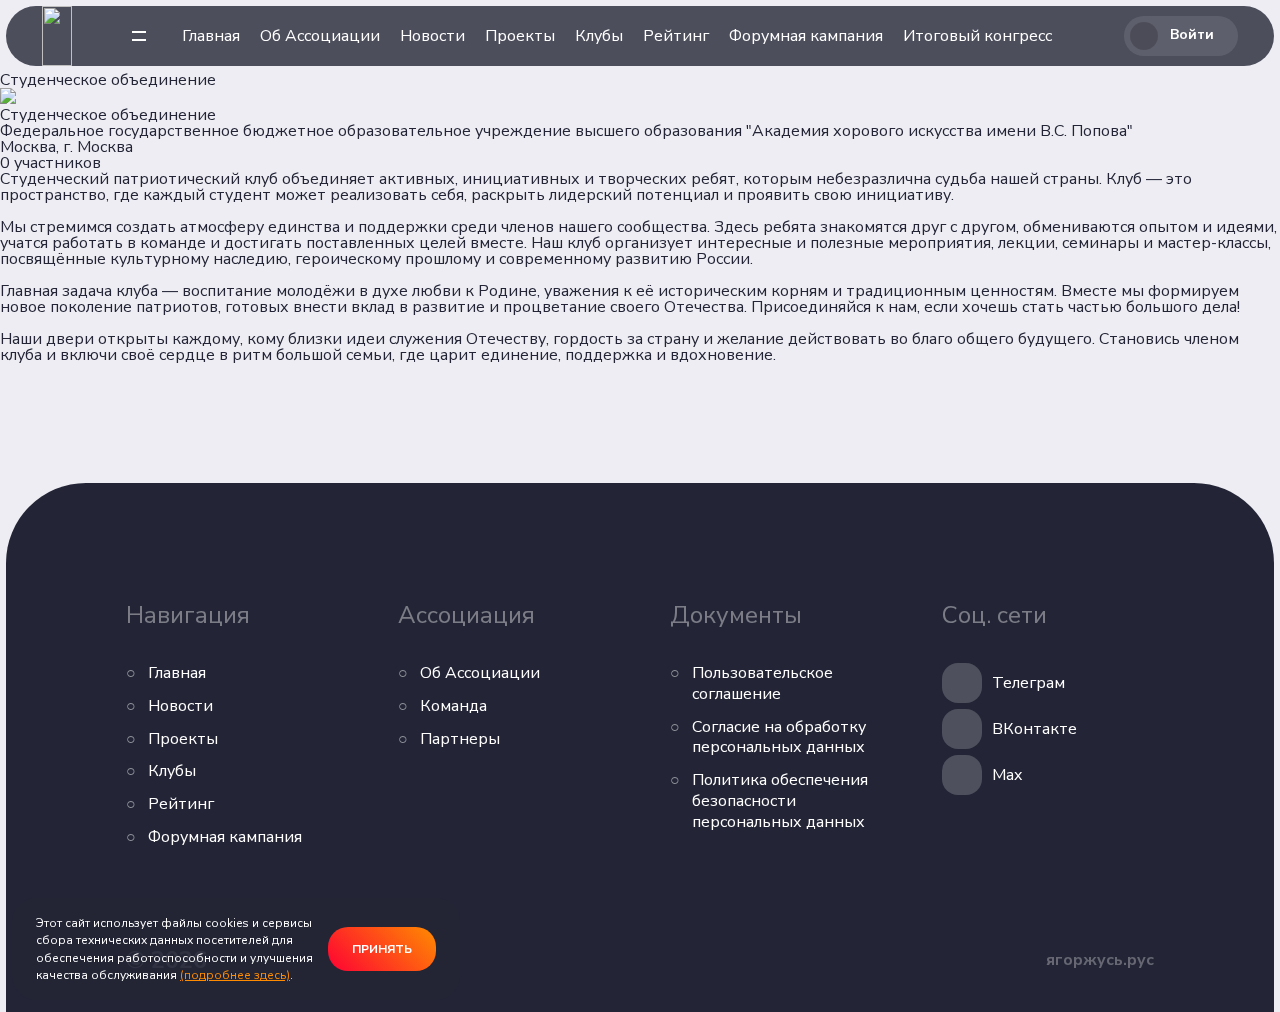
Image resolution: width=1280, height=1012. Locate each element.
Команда (453, 706)
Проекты (520, 36)
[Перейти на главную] (57, 36)
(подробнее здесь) (235, 975)
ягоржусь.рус (1100, 960)
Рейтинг (676, 36)
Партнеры (460, 739)
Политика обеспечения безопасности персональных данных (780, 801)
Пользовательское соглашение (762, 684)
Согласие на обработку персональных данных (779, 738)
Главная (211, 36)
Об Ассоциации (320, 36)
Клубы (599, 36)
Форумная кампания (806, 36)
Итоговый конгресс (977, 36)
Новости (432, 36)
